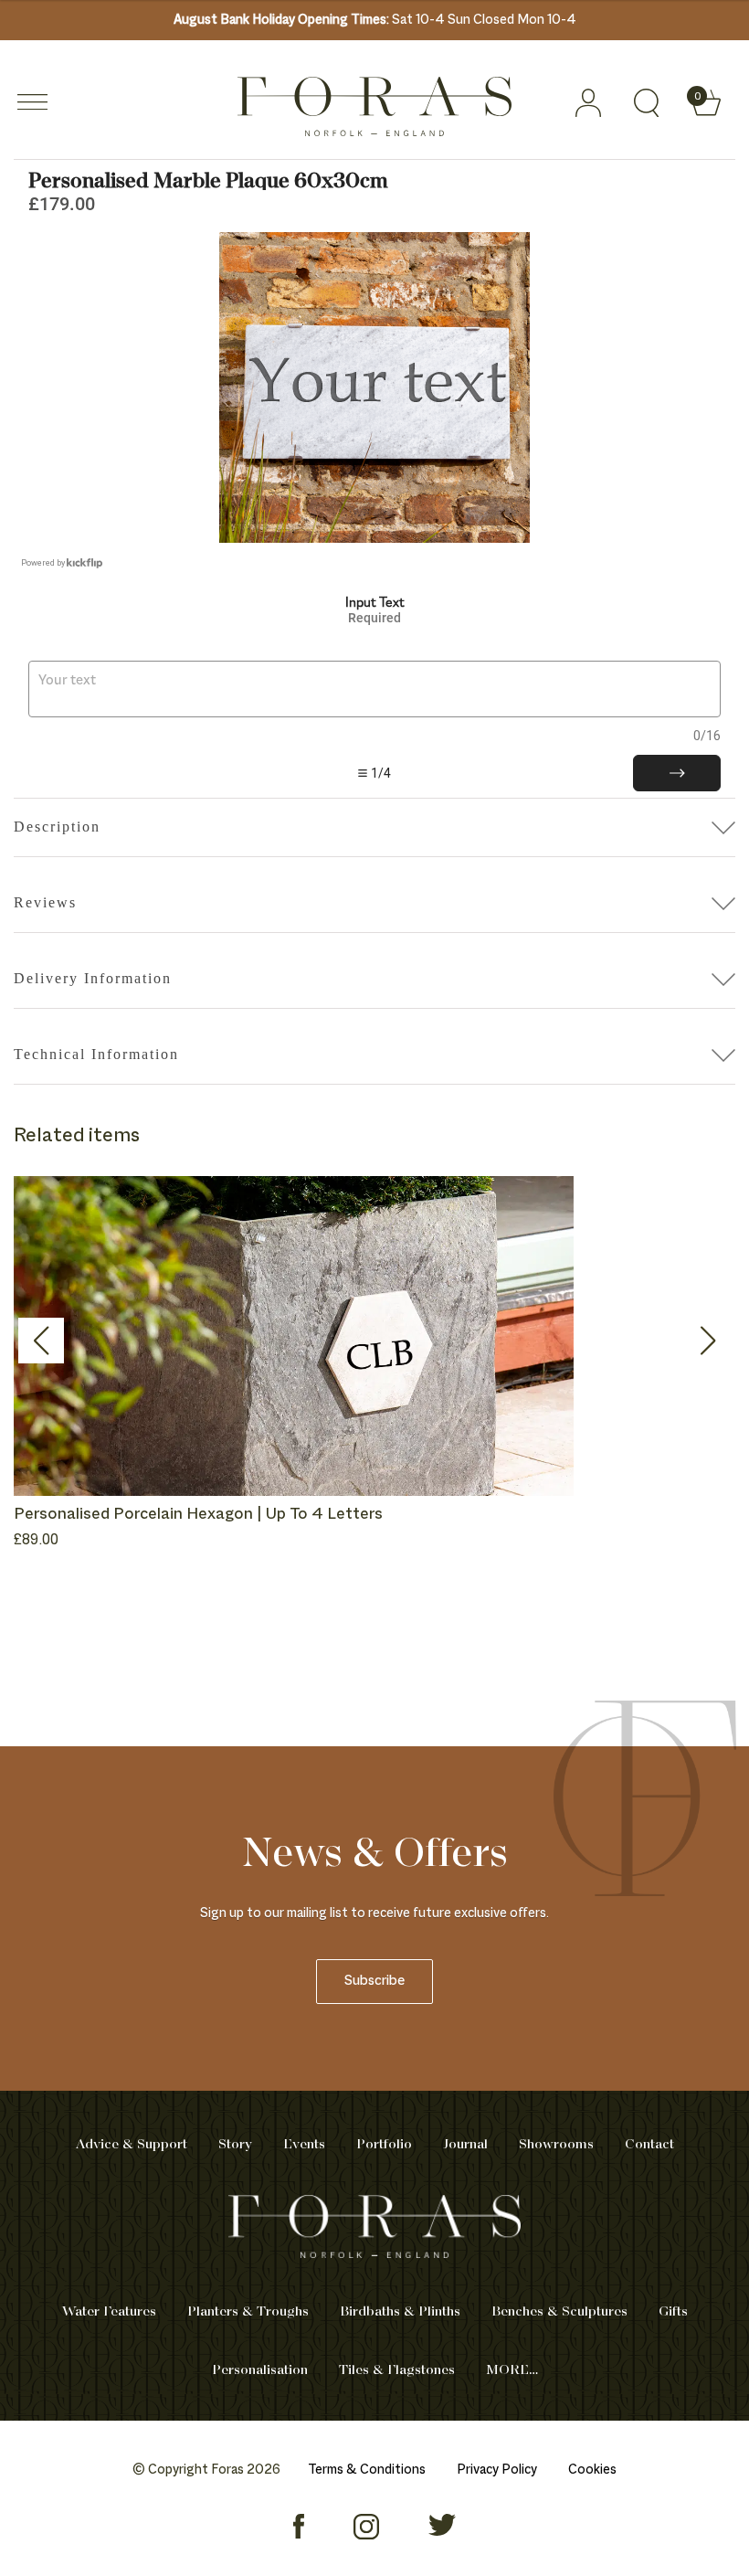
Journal (465, 2145)
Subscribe (374, 1982)
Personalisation (260, 2370)
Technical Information (96, 1054)
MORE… (512, 2370)
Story (235, 2145)
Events (304, 2145)
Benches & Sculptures (559, 2312)
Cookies (592, 2470)
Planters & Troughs (248, 2312)
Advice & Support (132, 2145)
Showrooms (556, 2145)
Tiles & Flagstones (397, 2370)
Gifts (673, 2312)
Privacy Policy (497, 2470)
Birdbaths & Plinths (400, 2312)
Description (57, 827)
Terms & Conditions (367, 2470)
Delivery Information (93, 978)
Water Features (109, 2312)
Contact (649, 2145)
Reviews (45, 902)
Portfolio (384, 2145)
